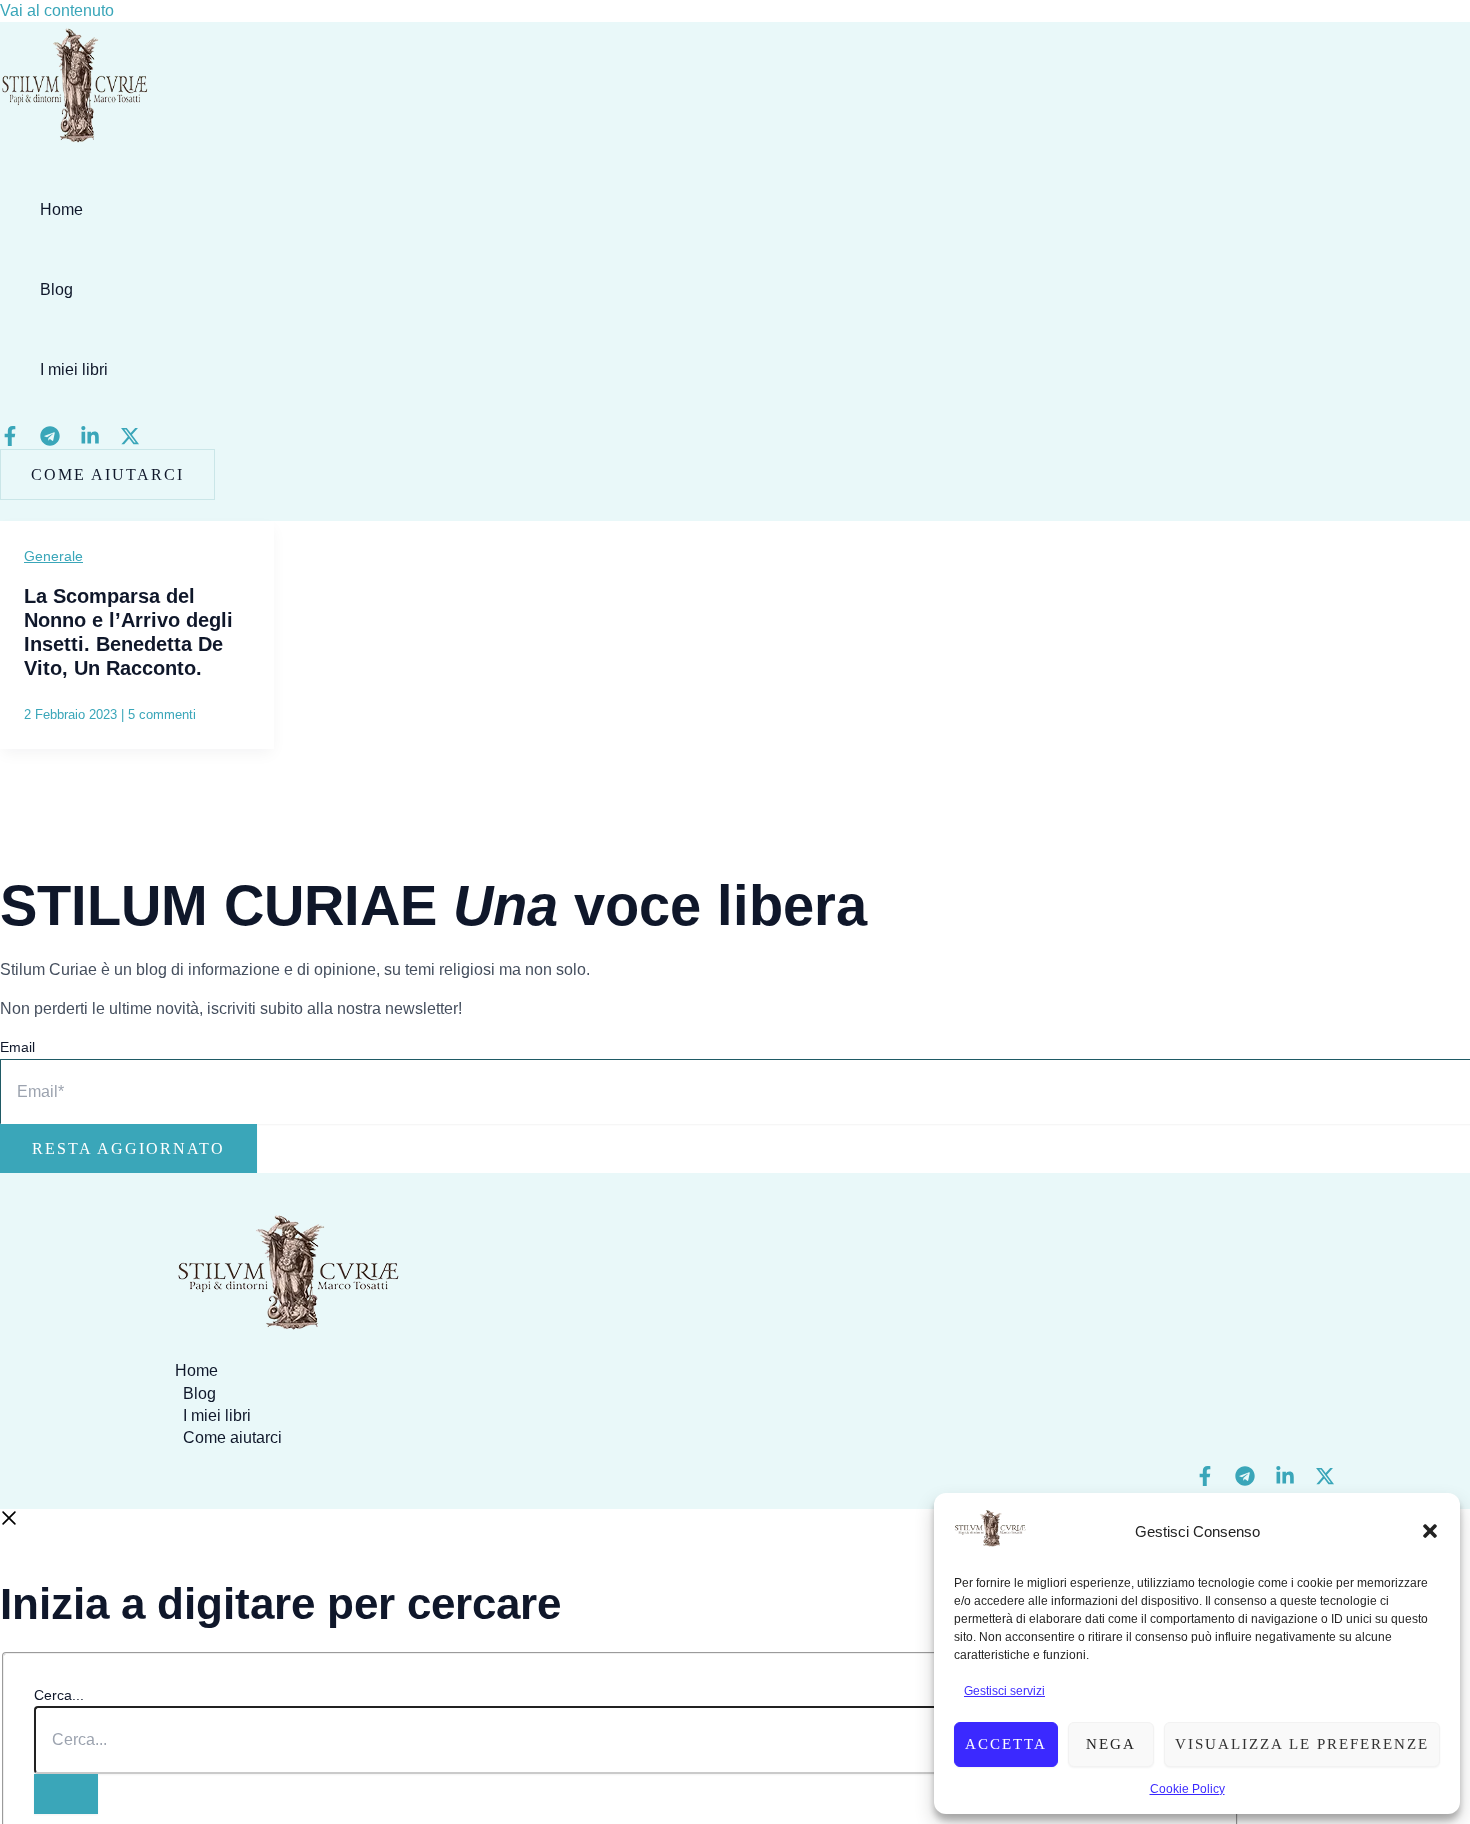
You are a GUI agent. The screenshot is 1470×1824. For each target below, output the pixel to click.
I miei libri (74, 369)
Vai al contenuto (57, 10)
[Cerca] (66, 1794)
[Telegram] (50, 440)
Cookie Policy (1187, 1789)
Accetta (1006, 1744)
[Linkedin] (90, 440)
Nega (1111, 1744)
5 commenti (162, 714)
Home (61, 209)
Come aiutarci (232, 1437)
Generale (53, 556)
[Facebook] (10, 440)
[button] (1430, 1531)
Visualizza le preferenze (1302, 1744)
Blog (56, 289)
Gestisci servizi (1004, 1691)
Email (17, 1047)
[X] (130, 440)
